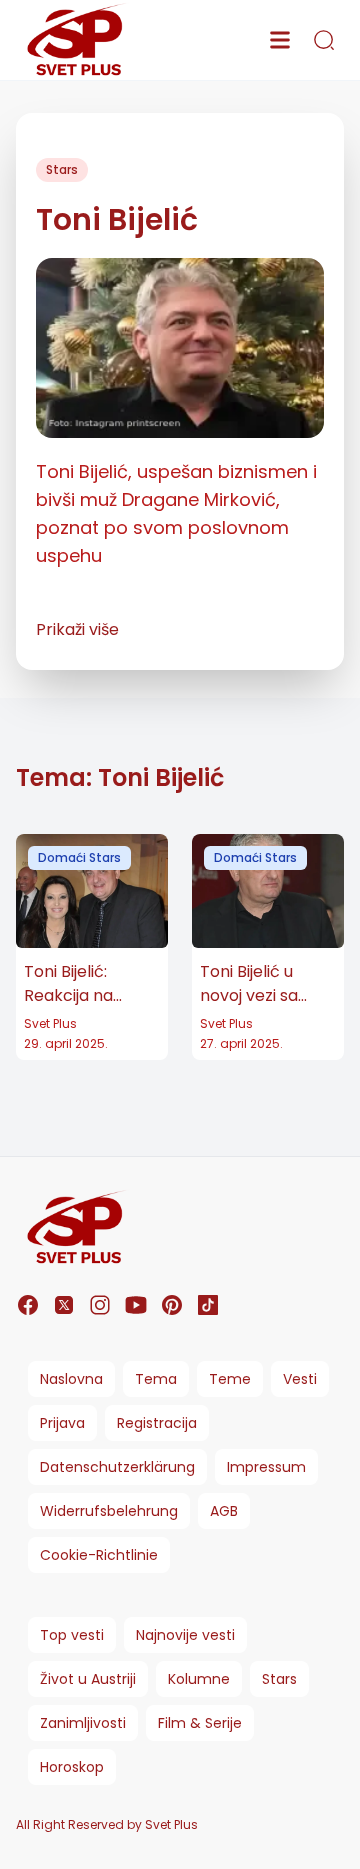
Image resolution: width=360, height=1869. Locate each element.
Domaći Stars (79, 857)
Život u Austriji (88, 1679)
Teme (230, 1379)
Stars (62, 169)
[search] (324, 40)
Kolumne (199, 1679)
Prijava (62, 1423)
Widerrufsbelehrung (109, 1511)
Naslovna (71, 1379)
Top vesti (72, 1635)
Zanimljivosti (83, 1723)
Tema (156, 1379)
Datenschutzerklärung (117, 1467)
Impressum (266, 1467)
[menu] (280, 40)
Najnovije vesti (185, 1635)
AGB (224, 1511)
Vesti (300, 1379)
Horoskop (72, 1767)
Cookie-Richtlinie (99, 1555)
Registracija (157, 1423)
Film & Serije (200, 1723)
